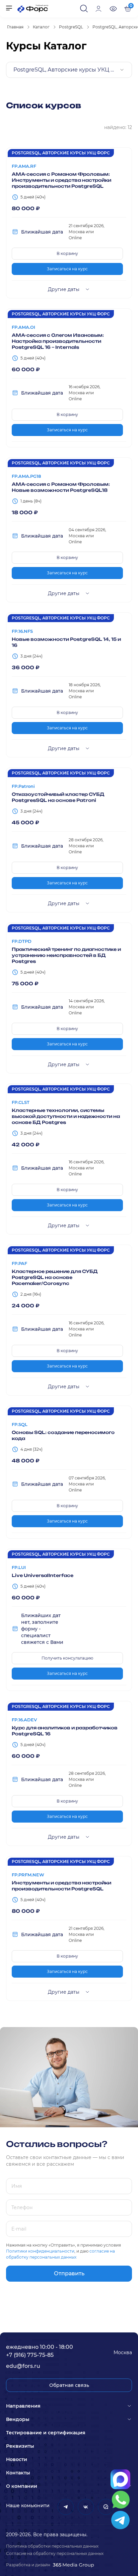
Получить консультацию (67, 1658)
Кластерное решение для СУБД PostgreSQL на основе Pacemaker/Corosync (55, 1277)
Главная (15, 27)
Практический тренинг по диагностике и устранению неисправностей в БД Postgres (66, 955)
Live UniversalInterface (43, 1575)
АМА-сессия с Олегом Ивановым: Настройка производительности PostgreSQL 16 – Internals (58, 341)
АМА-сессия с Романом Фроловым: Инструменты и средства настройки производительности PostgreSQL (61, 180)
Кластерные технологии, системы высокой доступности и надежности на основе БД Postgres (66, 1116)
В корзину (67, 253)
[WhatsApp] (121, 2500)
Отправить (69, 2273)
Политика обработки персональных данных (52, 2546)
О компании (22, 2486)
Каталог (41, 27)
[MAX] (120, 2479)
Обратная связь (69, 2385)
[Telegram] (120, 2520)
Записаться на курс (67, 269)
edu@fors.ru (23, 2366)
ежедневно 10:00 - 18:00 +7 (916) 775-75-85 (40, 2351)
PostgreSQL (71, 27)
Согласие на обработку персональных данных (55, 2553)
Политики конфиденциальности (40, 2251)
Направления (23, 2406)
